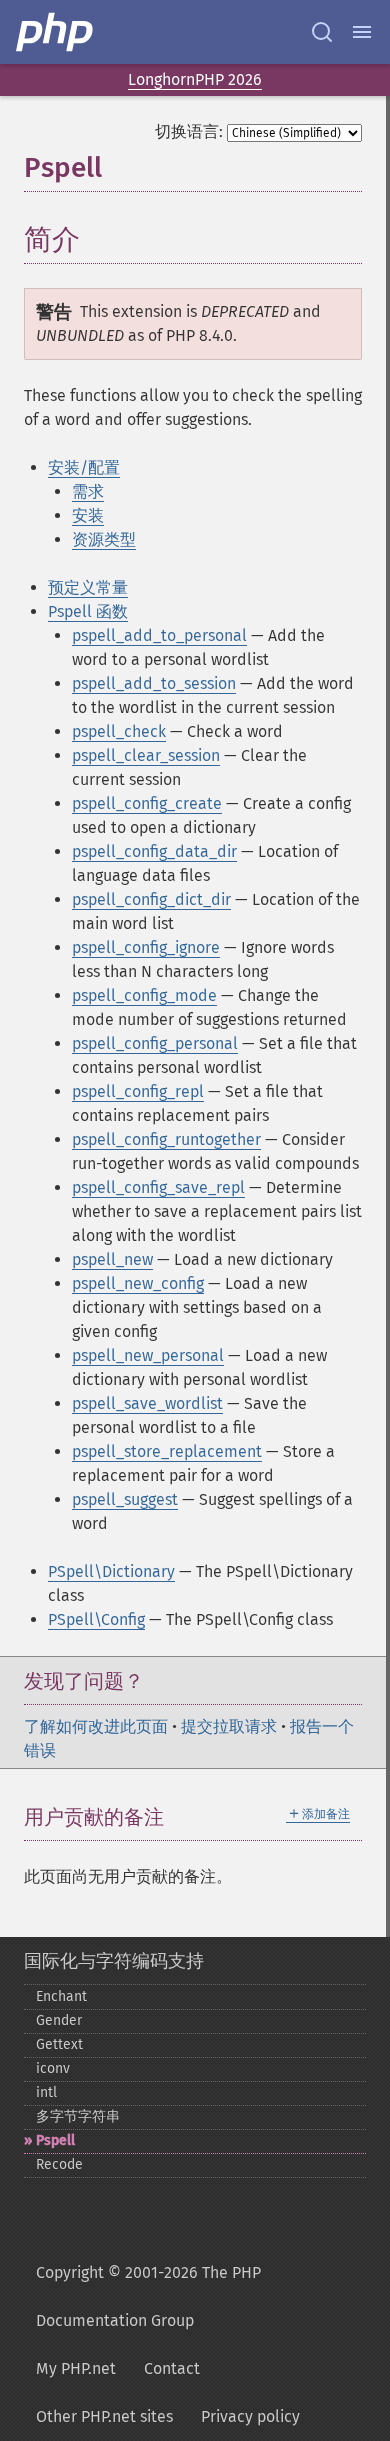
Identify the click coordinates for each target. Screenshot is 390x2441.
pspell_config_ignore (146, 947)
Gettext (59, 2044)
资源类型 (104, 539)
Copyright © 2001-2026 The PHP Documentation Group (148, 2296)
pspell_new (112, 1259)
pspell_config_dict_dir (151, 899)
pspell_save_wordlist (147, 1403)
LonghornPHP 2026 (195, 79)
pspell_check (119, 731)
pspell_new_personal (148, 1355)
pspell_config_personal (155, 1043)
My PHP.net (76, 2368)
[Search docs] (322, 32)
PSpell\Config (96, 1619)
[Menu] (362, 32)
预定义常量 (88, 587)
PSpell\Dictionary (111, 1571)
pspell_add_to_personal (159, 635)
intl (46, 2092)
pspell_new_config (138, 1283)
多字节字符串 (78, 2116)
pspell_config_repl (138, 1091)
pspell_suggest (125, 1499)
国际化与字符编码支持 (114, 1961)
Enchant (61, 1996)
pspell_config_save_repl (158, 1187)
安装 (88, 515)
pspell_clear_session (146, 755)
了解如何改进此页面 (96, 1726)
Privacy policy (250, 2416)
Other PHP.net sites (104, 2416)
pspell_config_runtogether (166, 1139)
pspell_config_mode (144, 995)
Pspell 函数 (88, 611)
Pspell (55, 2140)
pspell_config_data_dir (154, 851)
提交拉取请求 (229, 1726)
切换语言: (189, 131)
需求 (88, 491)
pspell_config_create (147, 803)
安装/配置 (84, 467)
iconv (53, 2068)
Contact (172, 2368)
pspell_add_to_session (154, 683)
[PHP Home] (56, 32)
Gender (59, 2020)
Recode (59, 2164)
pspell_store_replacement (167, 1451)
